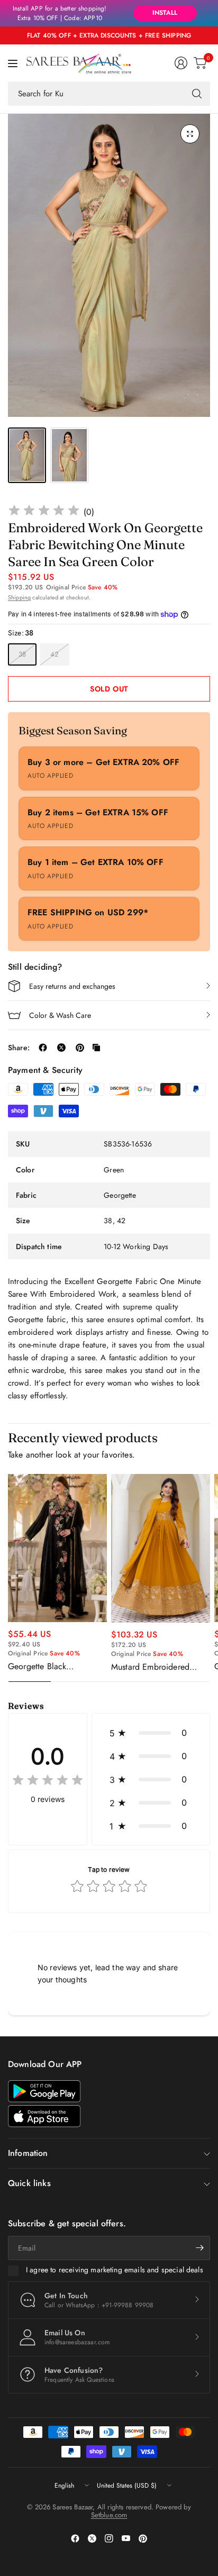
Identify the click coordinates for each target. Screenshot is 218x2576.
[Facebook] (75, 2538)
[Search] (197, 94)
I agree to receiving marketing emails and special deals (115, 2270)
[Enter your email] (199, 2248)
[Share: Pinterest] (80, 1048)
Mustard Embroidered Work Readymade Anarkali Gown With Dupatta (160, 1667)
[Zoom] (190, 134)
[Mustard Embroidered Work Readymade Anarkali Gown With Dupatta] (161, 1548)
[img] (44, 512)
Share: (19, 1048)
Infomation (28, 2153)
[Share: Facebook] (43, 1048)
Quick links (29, 2183)
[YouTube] (126, 2538)
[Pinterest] (143, 2538)
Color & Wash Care (60, 1015)
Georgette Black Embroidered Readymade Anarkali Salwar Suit (54, 1667)
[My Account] (181, 63)
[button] (151, 1733)
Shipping (19, 597)
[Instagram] (109, 2538)
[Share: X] (61, 1048)
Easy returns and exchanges (72, 986)
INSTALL (165, 13)
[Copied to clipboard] (96, 1048)
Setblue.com (109, 2515)
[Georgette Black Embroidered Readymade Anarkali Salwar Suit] (57, 1548)
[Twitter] (92, 2538)
